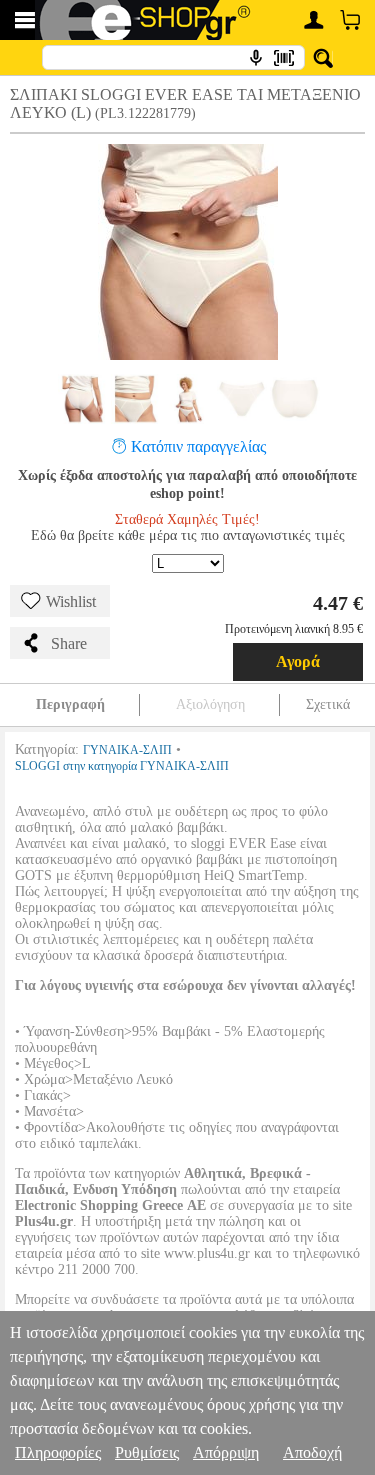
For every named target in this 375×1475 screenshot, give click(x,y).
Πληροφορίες (58, 1452)
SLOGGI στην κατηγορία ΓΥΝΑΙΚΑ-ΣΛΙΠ (122, 766)
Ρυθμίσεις (147, 1452)
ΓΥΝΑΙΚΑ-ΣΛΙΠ (127, 750)
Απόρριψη (226, 1452)
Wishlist (71, 601)
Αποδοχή (312, 1452)
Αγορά (298, 661)
